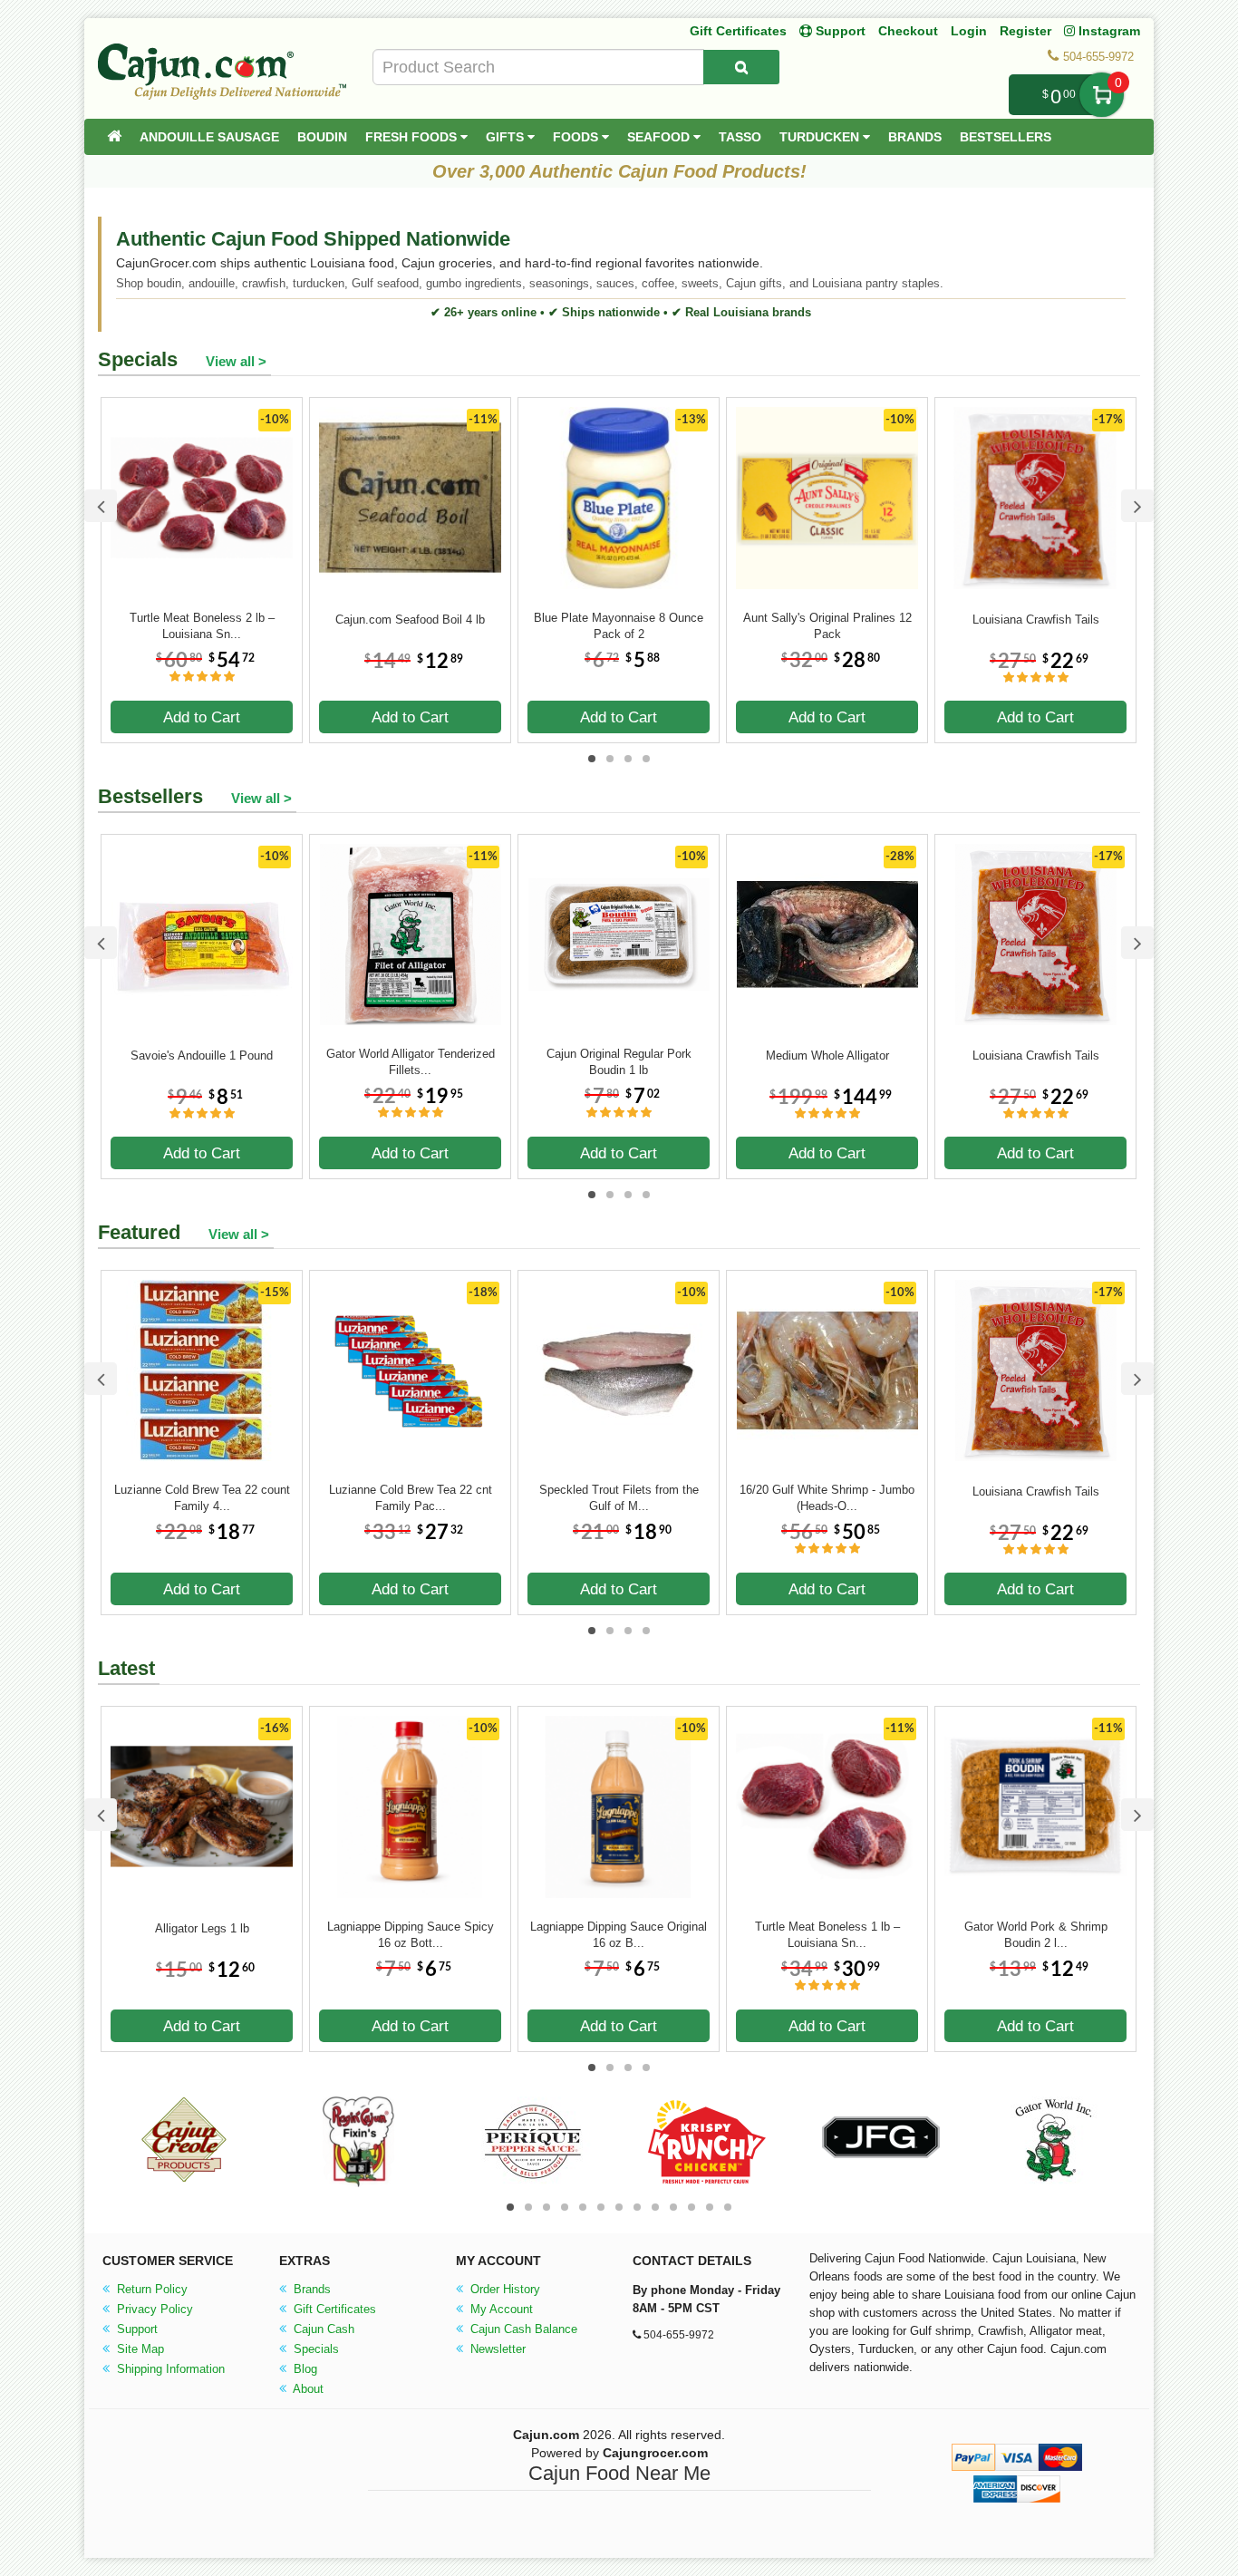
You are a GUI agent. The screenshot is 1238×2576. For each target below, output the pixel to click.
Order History (503, 2289)
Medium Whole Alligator (827, 1056)
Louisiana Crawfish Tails (1036, 620)
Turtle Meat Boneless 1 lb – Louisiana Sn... (827, 1935)
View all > (236, 361)
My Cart (1102, 95)
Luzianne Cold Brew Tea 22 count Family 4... (202, 1498)
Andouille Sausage (209, 137)
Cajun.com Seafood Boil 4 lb (410, 620)
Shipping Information (169, 2369)
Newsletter (496, 2349)
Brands (915, 137)
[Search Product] (741, 67)
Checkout (908, 31)
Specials (314, 2349)
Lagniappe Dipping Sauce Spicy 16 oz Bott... (411, 1935)
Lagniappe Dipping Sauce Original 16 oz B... (619, 1935)
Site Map (139, 2349)
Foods (577, 137)
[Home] (114, 137)
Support (135, 2329)
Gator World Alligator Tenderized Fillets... (411, 1062)
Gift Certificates (738, 31)
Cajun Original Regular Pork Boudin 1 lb (619, 1062)
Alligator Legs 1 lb (202, 1928)
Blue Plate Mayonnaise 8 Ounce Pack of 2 (619, 626)
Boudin (322, 137)
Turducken (821, 137)
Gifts (507, 137)
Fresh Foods (413, 137)
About (307, 2389)
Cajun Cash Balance (522, 2329)
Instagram (1107, 31)
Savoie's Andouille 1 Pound (202, 1056)
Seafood (660, 137)
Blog (304, 2369)
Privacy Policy (153, 2309)
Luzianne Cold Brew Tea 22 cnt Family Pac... (411, 1498)
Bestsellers (1006, 137)
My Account (500, 2309)
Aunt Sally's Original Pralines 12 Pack (827, 626)
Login (969, 31)
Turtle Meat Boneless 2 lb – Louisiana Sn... (202, 626)
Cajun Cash (322, 2329)
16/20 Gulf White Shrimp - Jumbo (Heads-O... (827, 1498)
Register (1025, 31)
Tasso (740, 137)
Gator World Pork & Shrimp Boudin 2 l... (1036, 1935)
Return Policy (150, 2289)
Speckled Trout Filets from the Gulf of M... (619, 1498)
